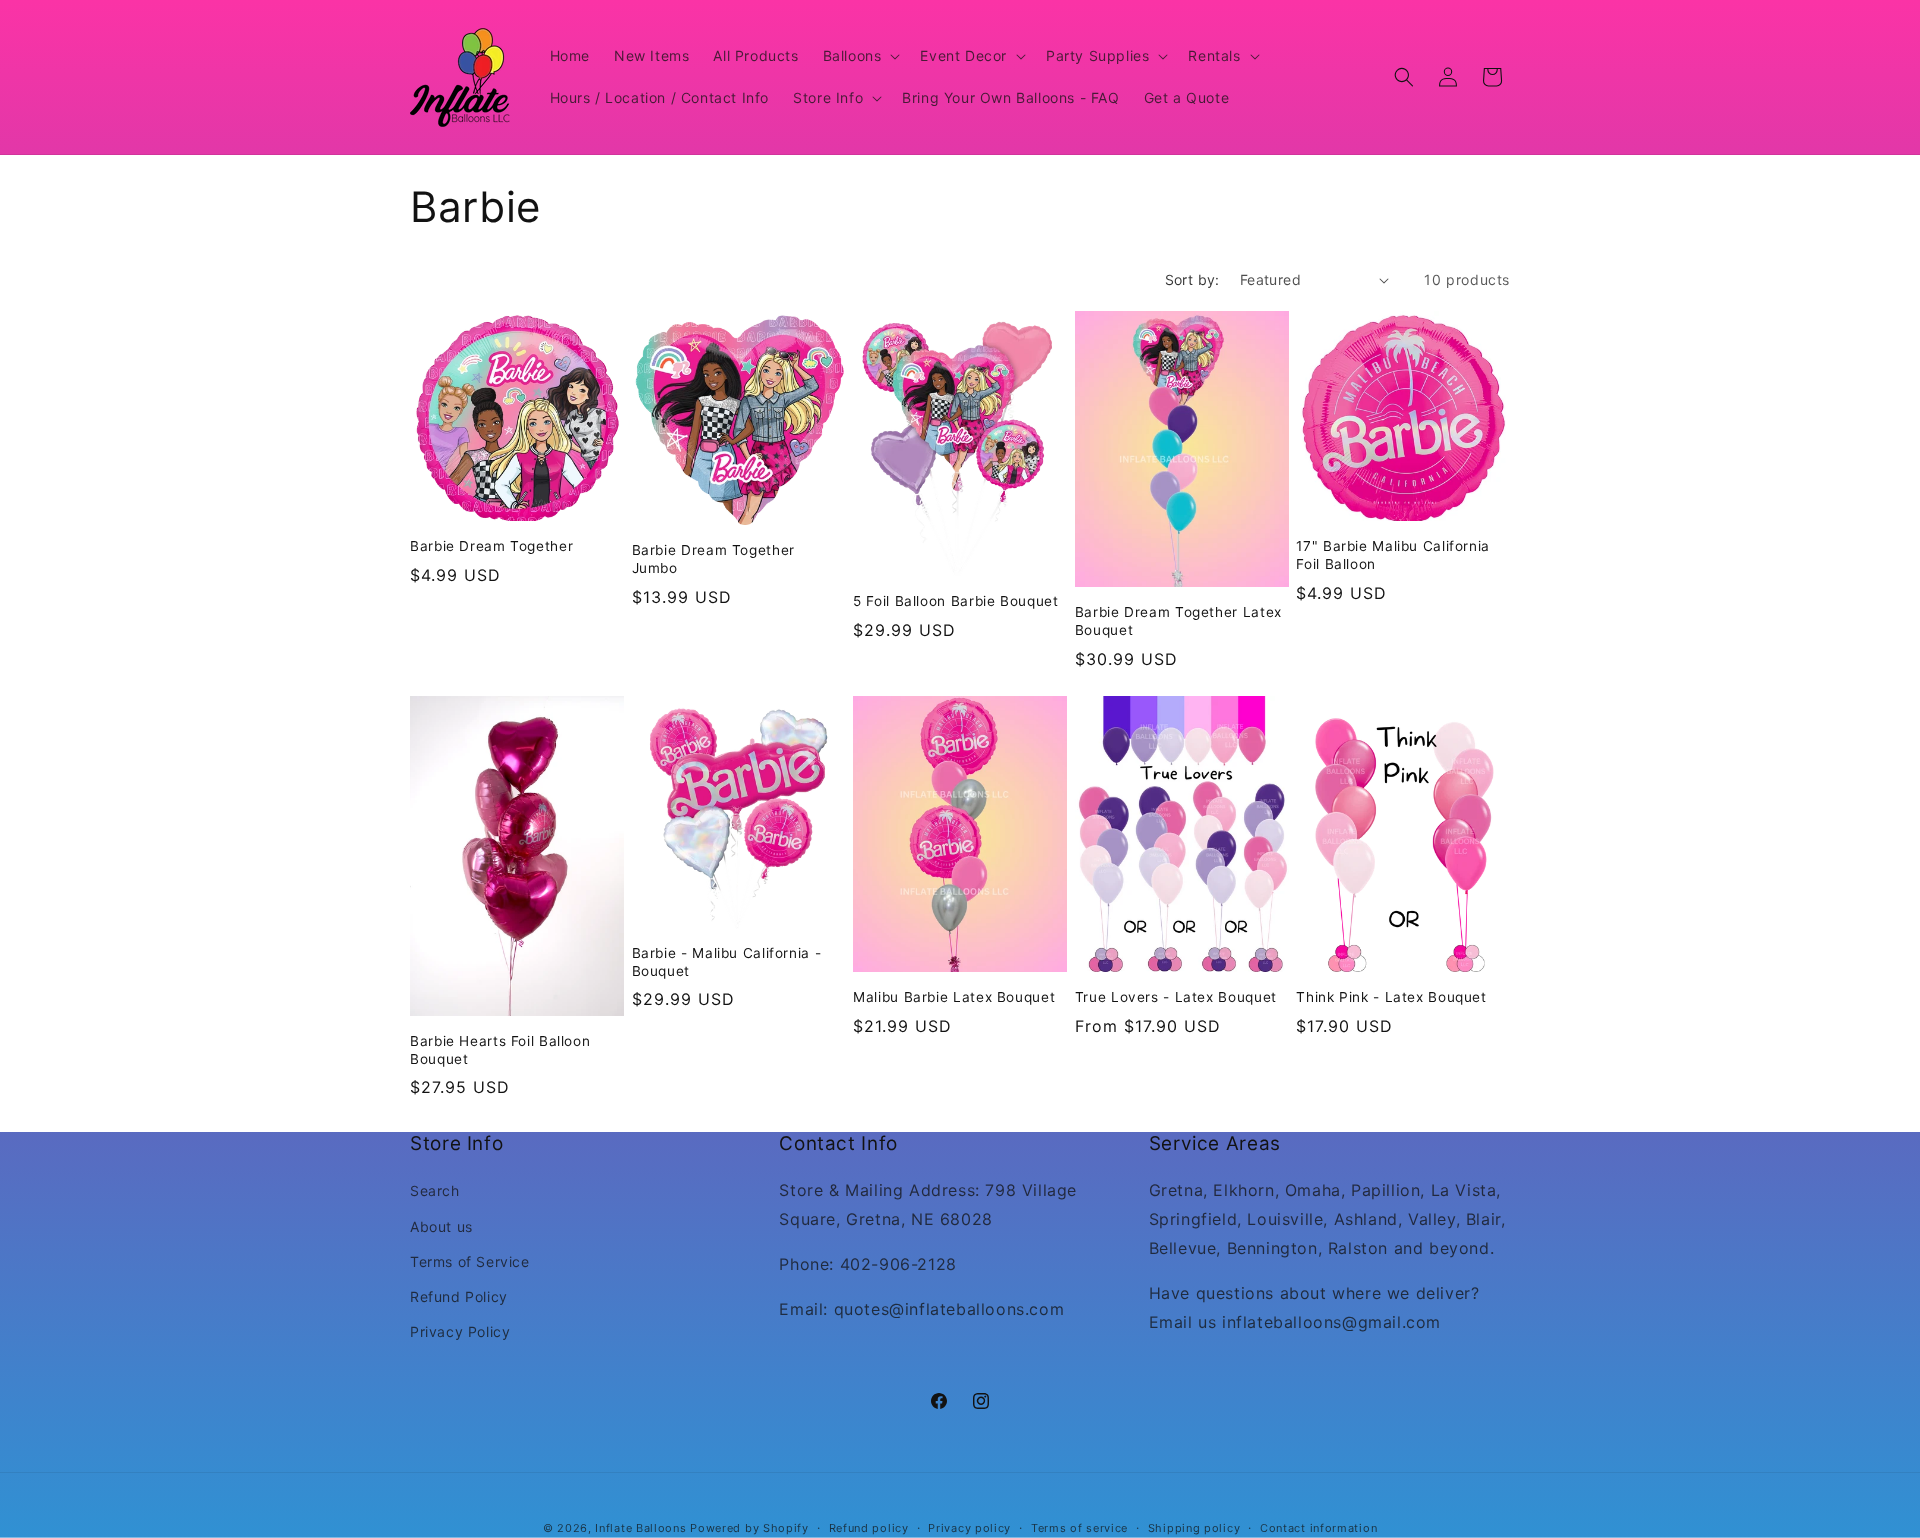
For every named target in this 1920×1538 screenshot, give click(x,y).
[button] (860, 56)
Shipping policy (1194, 1527)
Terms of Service (470, 1261)
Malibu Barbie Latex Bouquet (954, 997)
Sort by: (1192, 279)
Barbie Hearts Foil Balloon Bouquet (500, 1050)
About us (441, 1226)
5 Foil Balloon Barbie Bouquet (955, 601)
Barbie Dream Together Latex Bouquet (1178, 621)
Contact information (1318, 1527)
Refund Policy (459, 1296)
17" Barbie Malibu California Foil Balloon (1393, 555)
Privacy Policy (460, 1331)
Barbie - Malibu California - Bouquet (727, 962)
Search (435, 1191)
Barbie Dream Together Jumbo (713, 559)
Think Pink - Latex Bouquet (1391, 997)
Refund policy (869, 1527)
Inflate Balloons (640, 1528)
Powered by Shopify (749, 1528)
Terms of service (1079, 1527)
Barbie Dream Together (491, 546)
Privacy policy (969, 1527)
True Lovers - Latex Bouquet (1176, 997)
